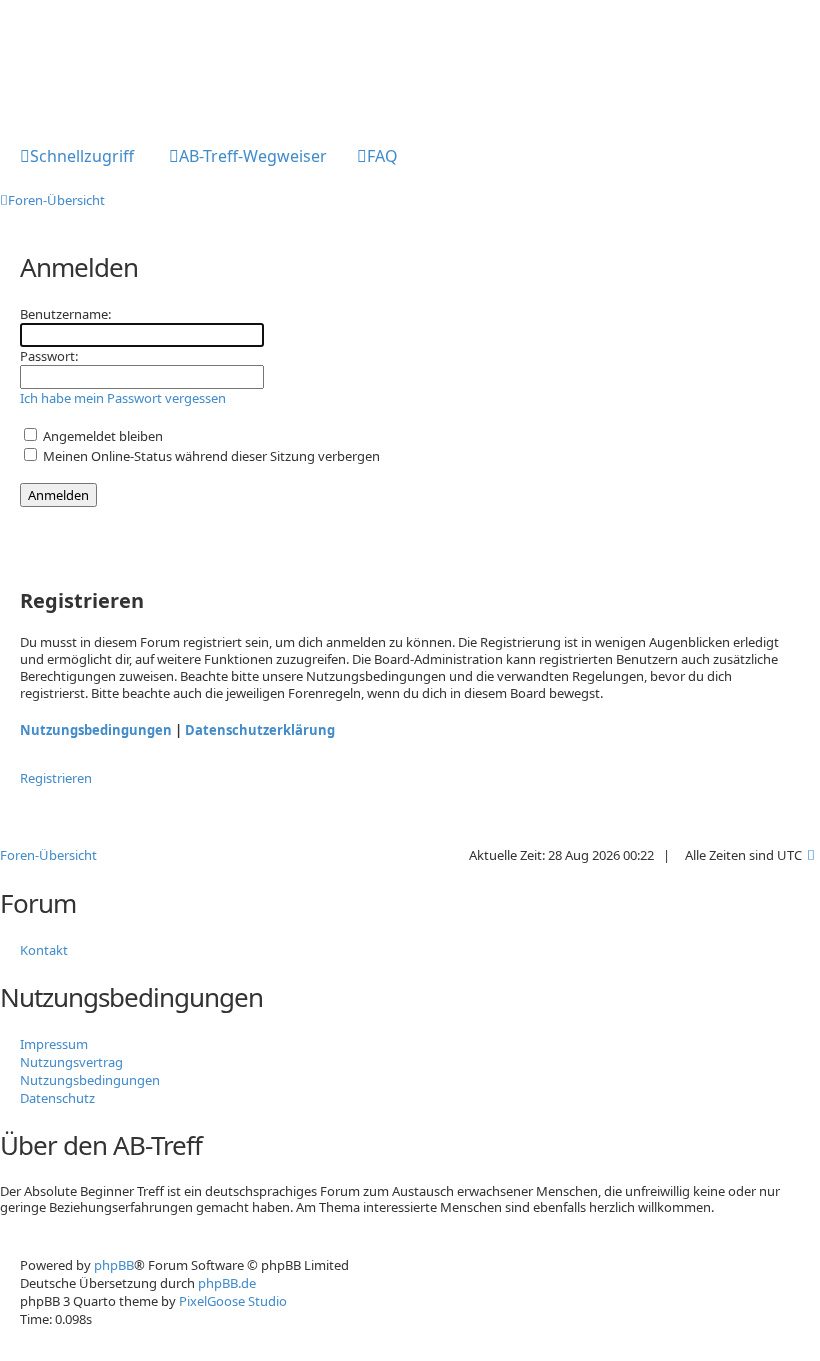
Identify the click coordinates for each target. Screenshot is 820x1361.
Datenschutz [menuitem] (57, 1098)
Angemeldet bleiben (101, 436)
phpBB (114, 1265)
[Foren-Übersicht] (82, 63)
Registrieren (56, 778)
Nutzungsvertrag (71, 1062)
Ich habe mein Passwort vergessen (123, 398)
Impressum (54, 1044)
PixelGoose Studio (233, 1301)
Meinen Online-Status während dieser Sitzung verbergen (210, 456)
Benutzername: (65, 314)
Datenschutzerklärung (260, 730)
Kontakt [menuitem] (44, 950)
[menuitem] (248, 158)
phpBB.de (227, 1283)
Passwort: (49, 356)
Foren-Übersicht (48, 855)
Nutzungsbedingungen (96, 730)
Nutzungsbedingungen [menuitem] (90, 1080)
